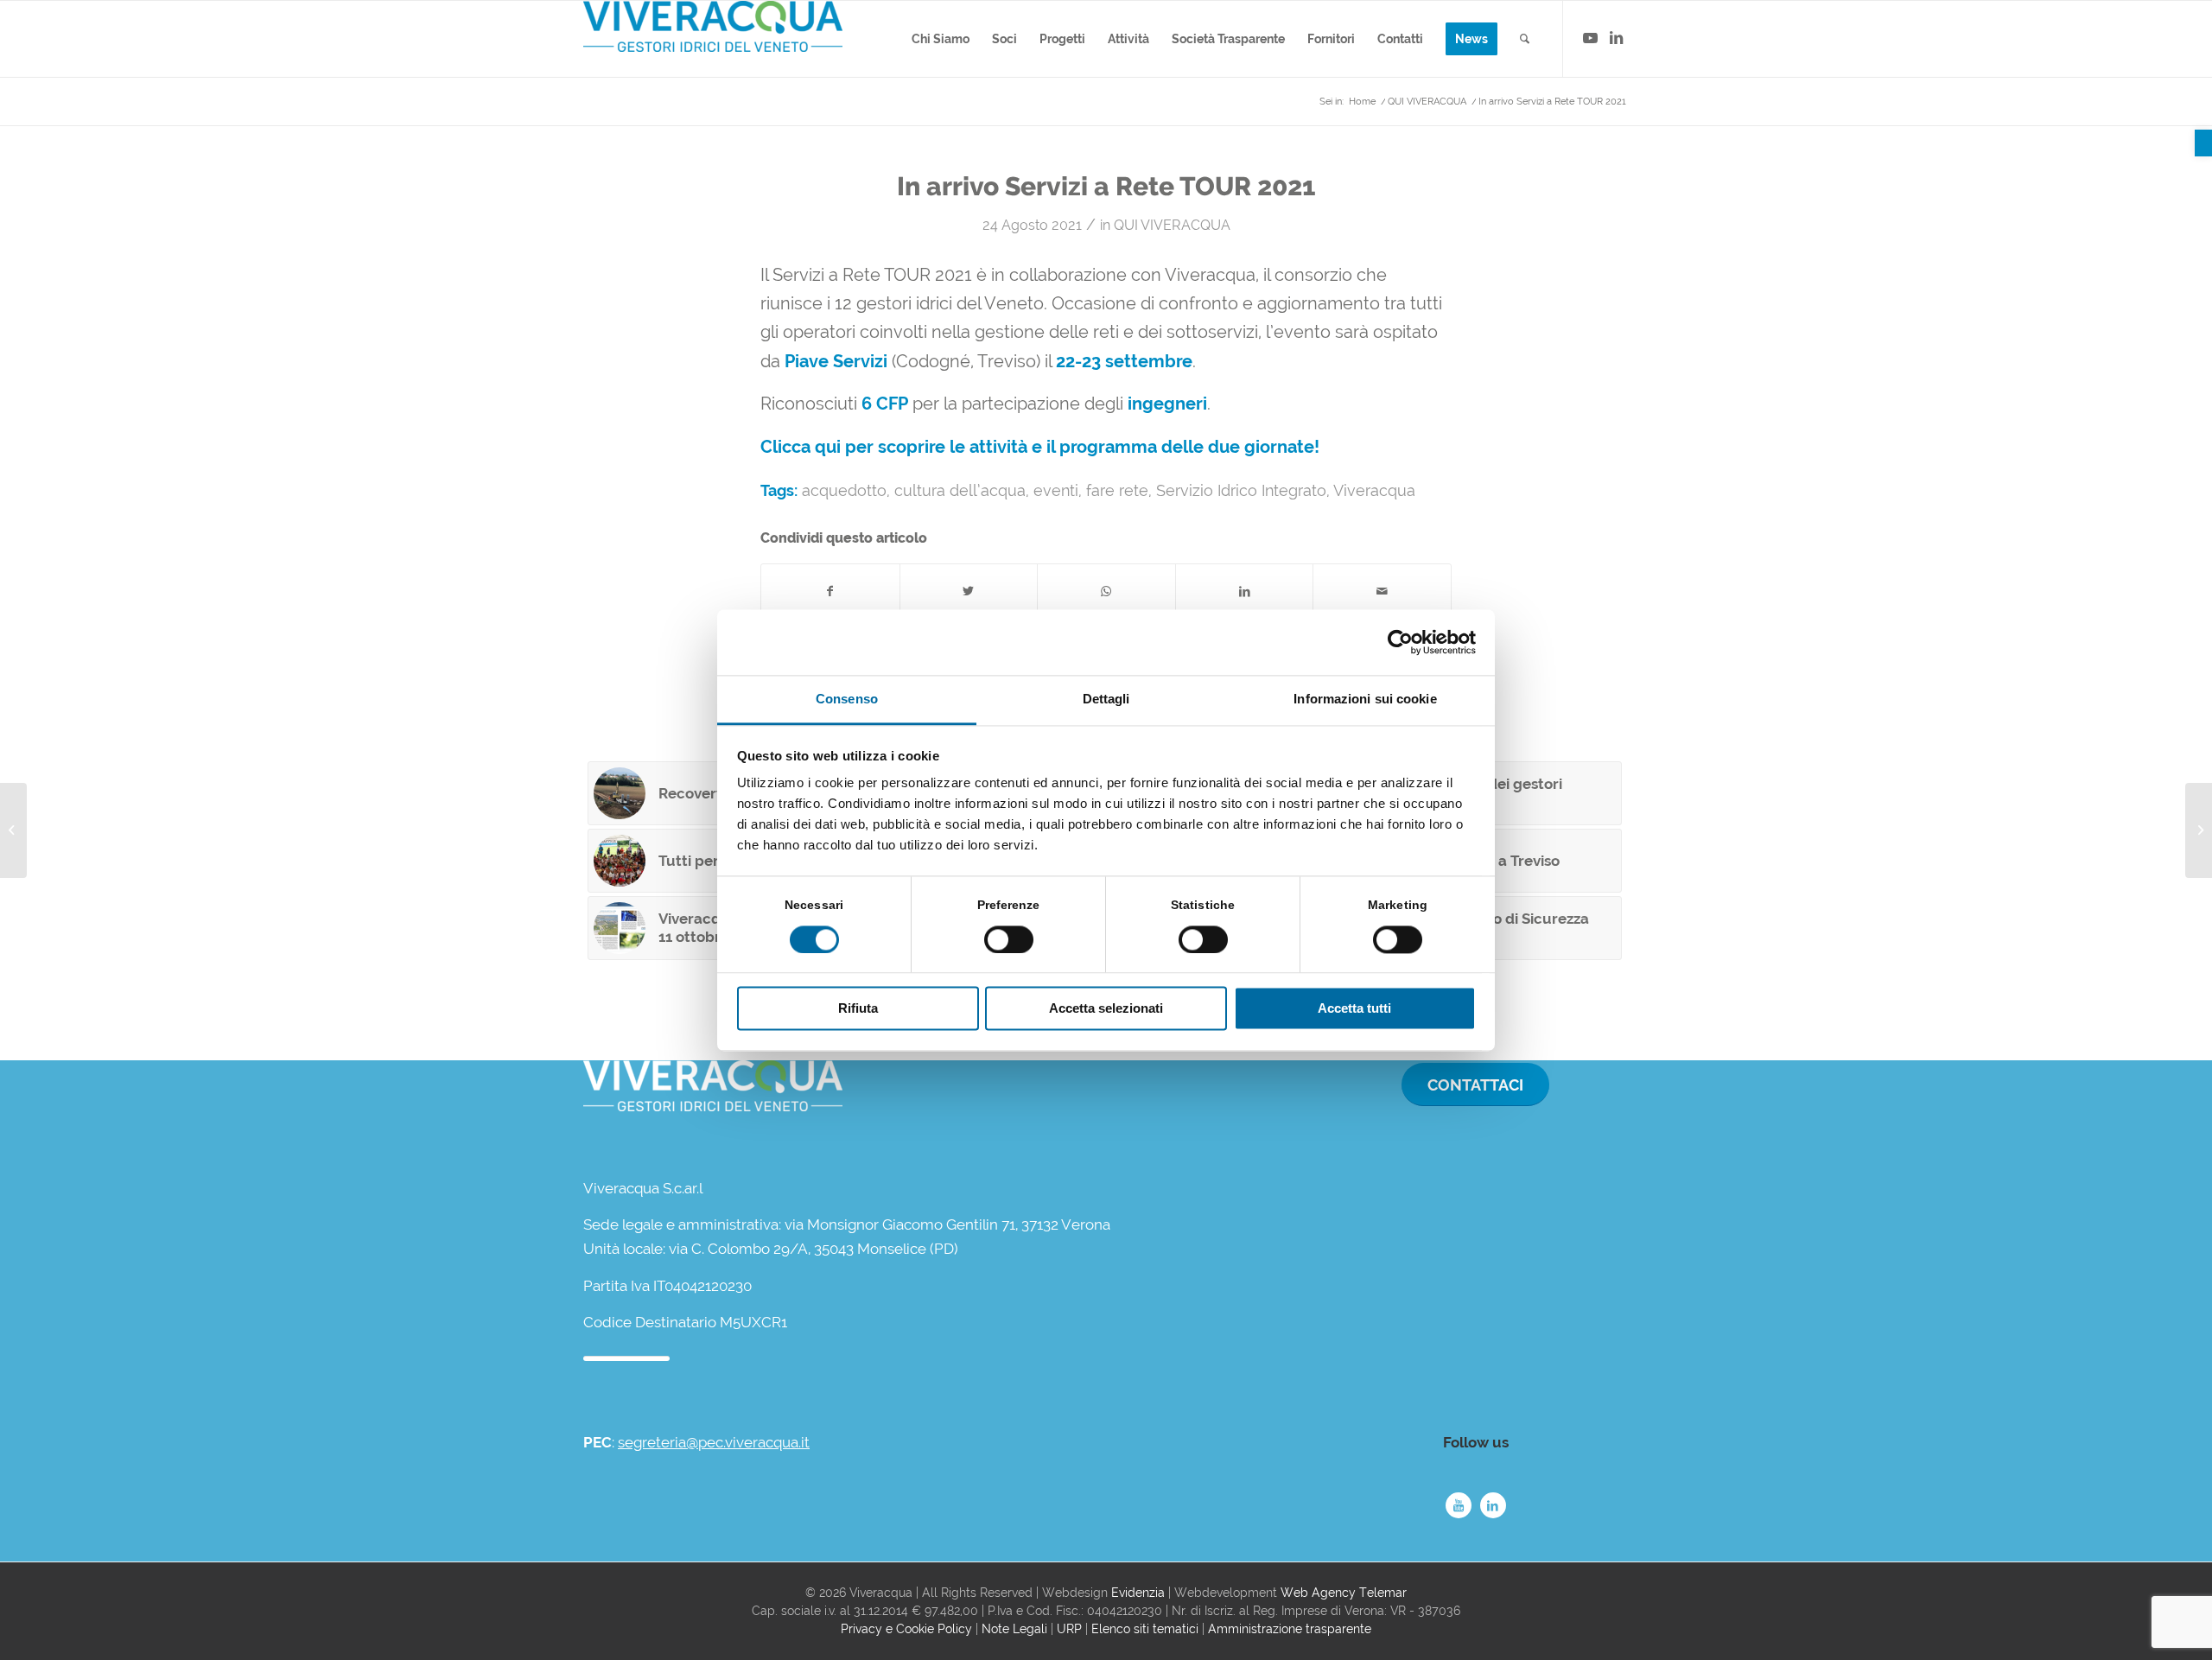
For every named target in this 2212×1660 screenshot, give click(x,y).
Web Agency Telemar (1344, 1593)
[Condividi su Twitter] (969, 591)
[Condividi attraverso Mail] (1382, 591)
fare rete (1117, 490)
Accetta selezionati (1106, 1009)
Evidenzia (1138, 1593)
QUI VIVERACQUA (1172, 225)
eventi (1056, 490)
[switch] (1009, 939)
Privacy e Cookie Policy (906, 1629)
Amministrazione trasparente (1290, 1629)
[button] (2203, 143)
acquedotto (844, 490)
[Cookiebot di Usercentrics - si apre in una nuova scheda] (1400, 642)
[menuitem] (941, 39)
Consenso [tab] (847, 700)
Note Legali (1014, 1629)
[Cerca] (1525, 39)
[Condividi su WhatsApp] (1106, 591)
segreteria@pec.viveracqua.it (714, 1442)
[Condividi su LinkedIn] (1245, 591)
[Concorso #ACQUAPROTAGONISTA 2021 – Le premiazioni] (2199, 830)
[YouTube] (1459, 1505)
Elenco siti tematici (1145, 1629)
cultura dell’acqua (960, 490)
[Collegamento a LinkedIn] (1616, 38)
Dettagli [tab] (1106, 700)
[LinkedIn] (1493, 1505)
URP (1069, 1629)
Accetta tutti (1354, 1009)
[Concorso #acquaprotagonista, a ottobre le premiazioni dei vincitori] (13, 830)
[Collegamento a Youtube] (1590, 38)
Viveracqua (1374, 490)
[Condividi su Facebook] (830, 591)
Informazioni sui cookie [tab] (1365, 700)
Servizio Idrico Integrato (1241, 490)
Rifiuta (858, 1009)
